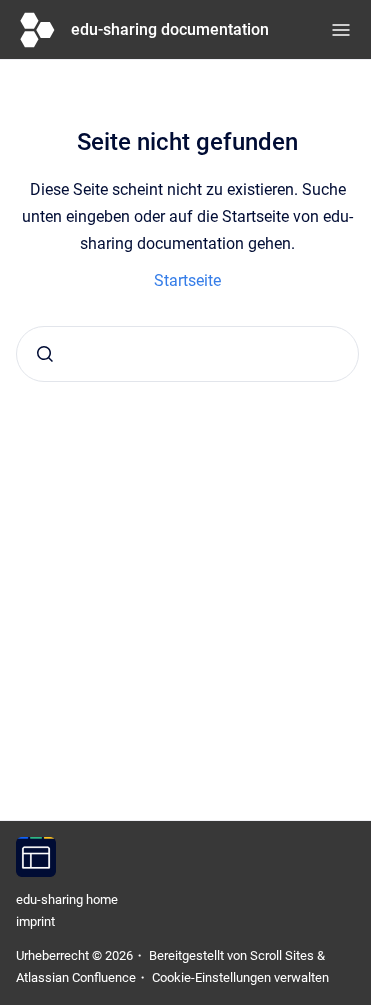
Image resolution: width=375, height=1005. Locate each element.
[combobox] (187, 354)
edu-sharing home (67, 899)
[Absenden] (45, 354)
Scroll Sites (282, 955)
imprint (35, 921)
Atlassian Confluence (76, 977)
